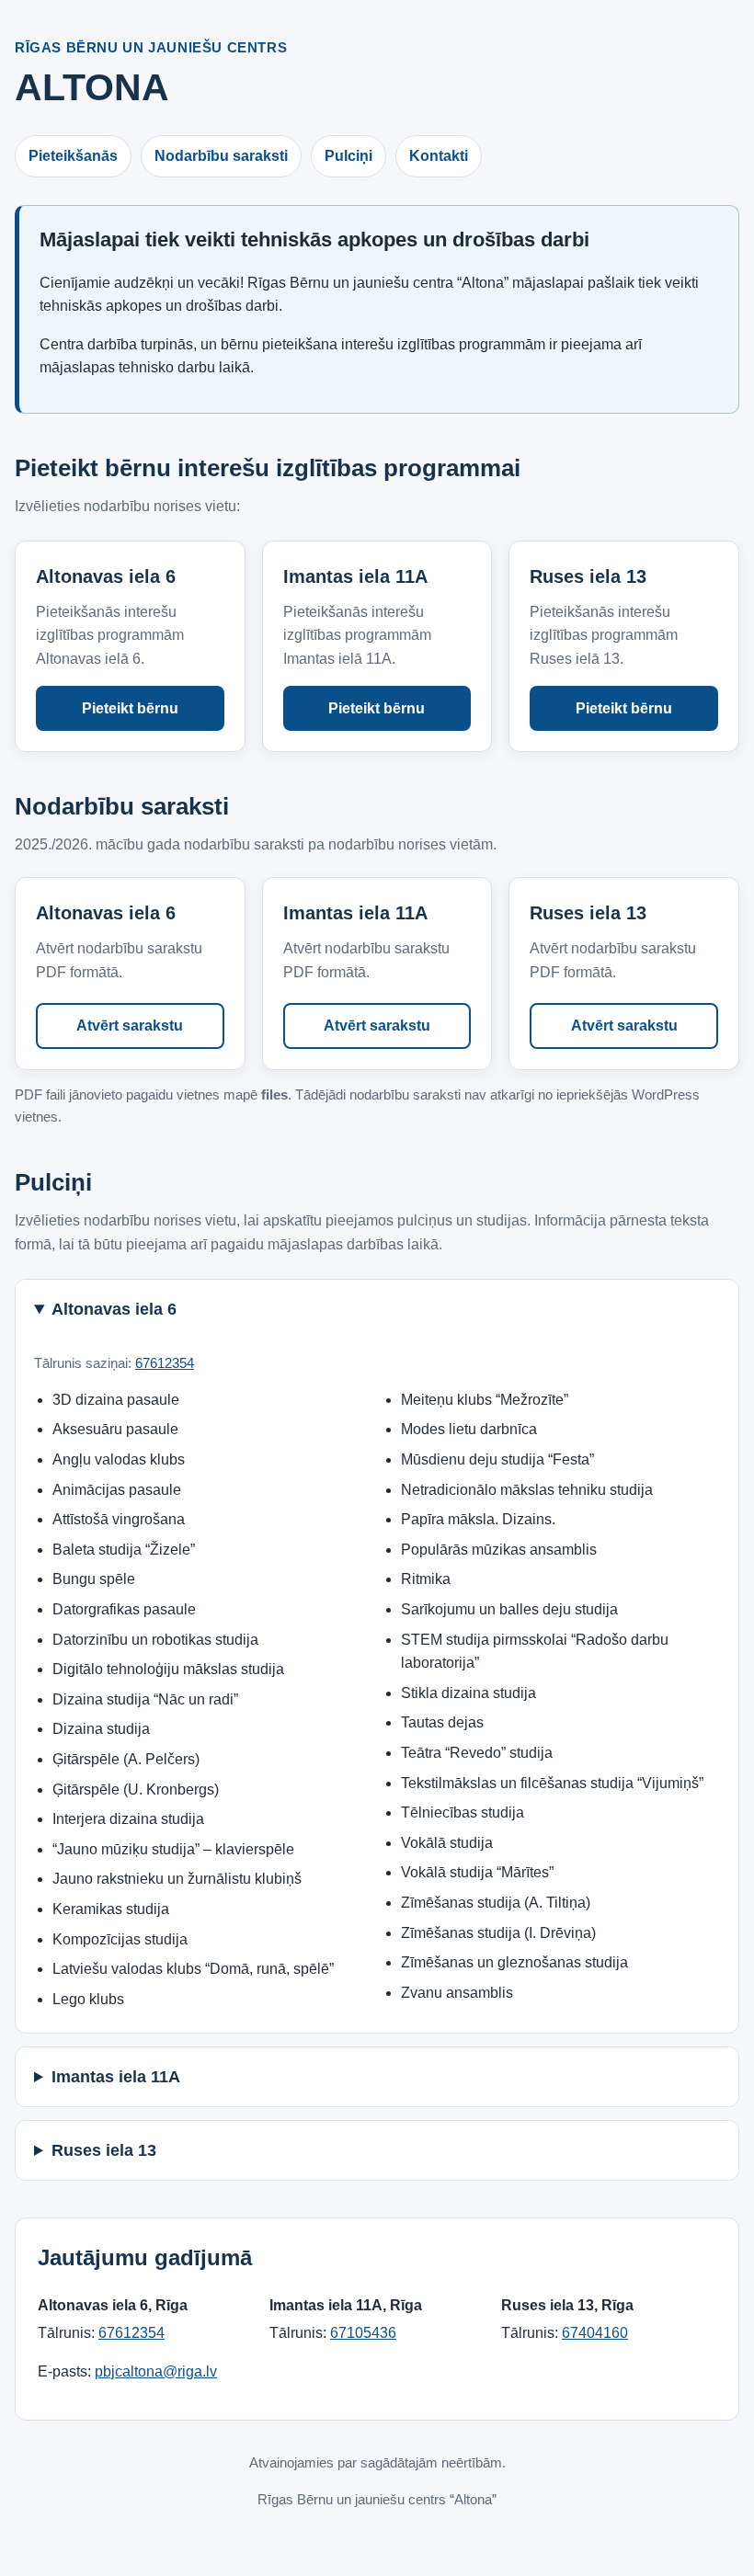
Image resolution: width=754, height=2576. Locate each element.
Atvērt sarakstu (130, 1026)
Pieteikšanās (73, 156)
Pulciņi (348, 156)
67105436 (363, 2333)
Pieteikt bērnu (130, 708)
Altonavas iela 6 (114, 1309)
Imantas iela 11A (116, 2077)
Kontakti (439, 156)
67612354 (165, 1363)
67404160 (595, 2333)
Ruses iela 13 (104, 2150)
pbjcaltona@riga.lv (156, 2371)
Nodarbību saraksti (221, 156)
